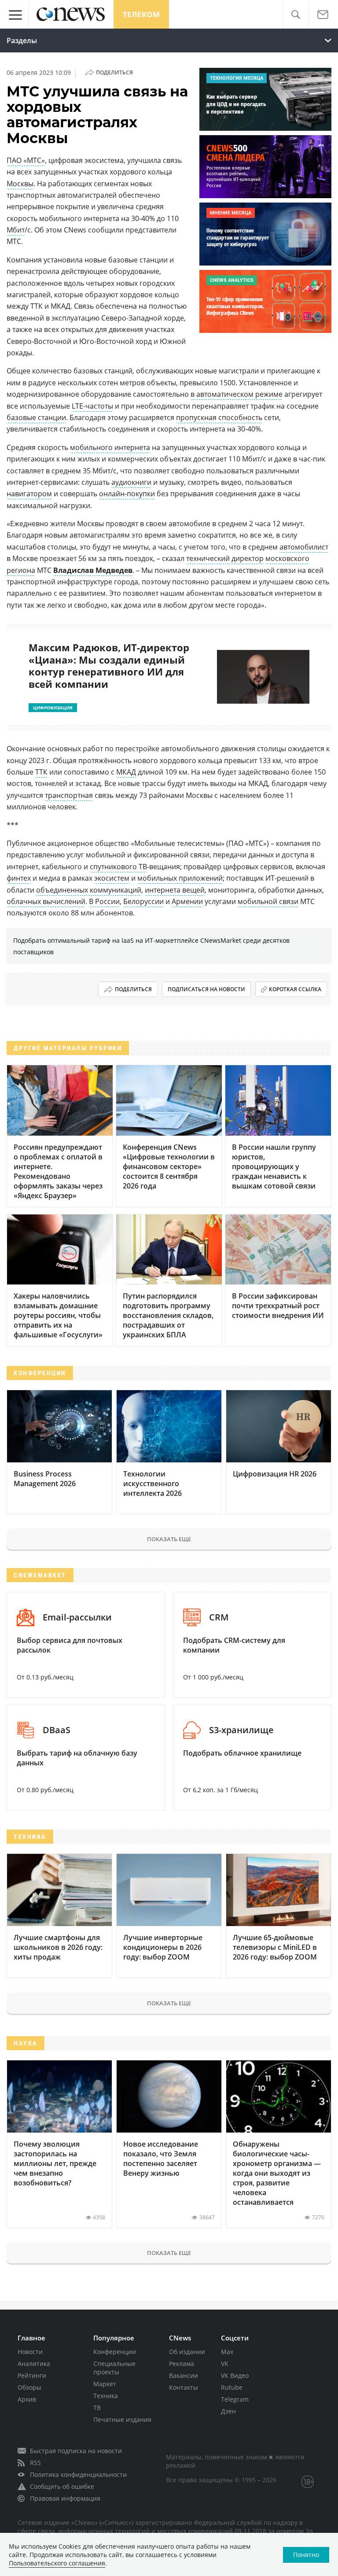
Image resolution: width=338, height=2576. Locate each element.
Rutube (232, 2387)
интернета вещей (175, 890)
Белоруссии (143, 901)
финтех (19, 878)
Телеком (141, 14)
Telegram (235, 2399)
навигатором (29, 494)
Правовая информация (65, 2498)
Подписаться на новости (206, 989)
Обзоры (29, 2387)
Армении (187, 901)
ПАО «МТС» (26, 160)
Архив (27, 2399)
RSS (35, 2463)
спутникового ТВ (118, 867)
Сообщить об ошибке (62, 2486)
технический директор (225, 558)
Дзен (228, 2411)
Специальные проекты (114, 2368)
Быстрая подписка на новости (76, 2451)
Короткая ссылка (295, 989)
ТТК (41, 772)
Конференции (115, 2352)
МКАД (126, 772)
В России (104, 901)
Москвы (20, 184)
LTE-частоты (92, 406)
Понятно (306, 2555)
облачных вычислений (46, 901)
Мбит (16, 230)
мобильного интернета (110, 447)
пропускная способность (219, 417)
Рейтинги (32, 2375)
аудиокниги (131, 482)
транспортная (69, 795)
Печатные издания (122, 2419)
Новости (30, 2352)
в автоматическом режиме (237, 394)
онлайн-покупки (127, 494)
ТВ (97, 2408)
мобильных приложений (180, 878)
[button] (296, 15)
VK (225, 2364)
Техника (106, 2396)
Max (227, 2352)
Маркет (105, 2384)
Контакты (184, 2387)
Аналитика (34, 2364)
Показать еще (169, 1539)
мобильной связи (268, 901)
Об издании (187, 2352)
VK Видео (235, 2375)
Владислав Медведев (93, 570)
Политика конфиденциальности (78, 2475)
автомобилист (304, 547)
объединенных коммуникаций (89, 890)
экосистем (112, 878)
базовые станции (36, 417)
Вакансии (184, 2375)
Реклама (182, 2364)
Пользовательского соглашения (57, 2563)
